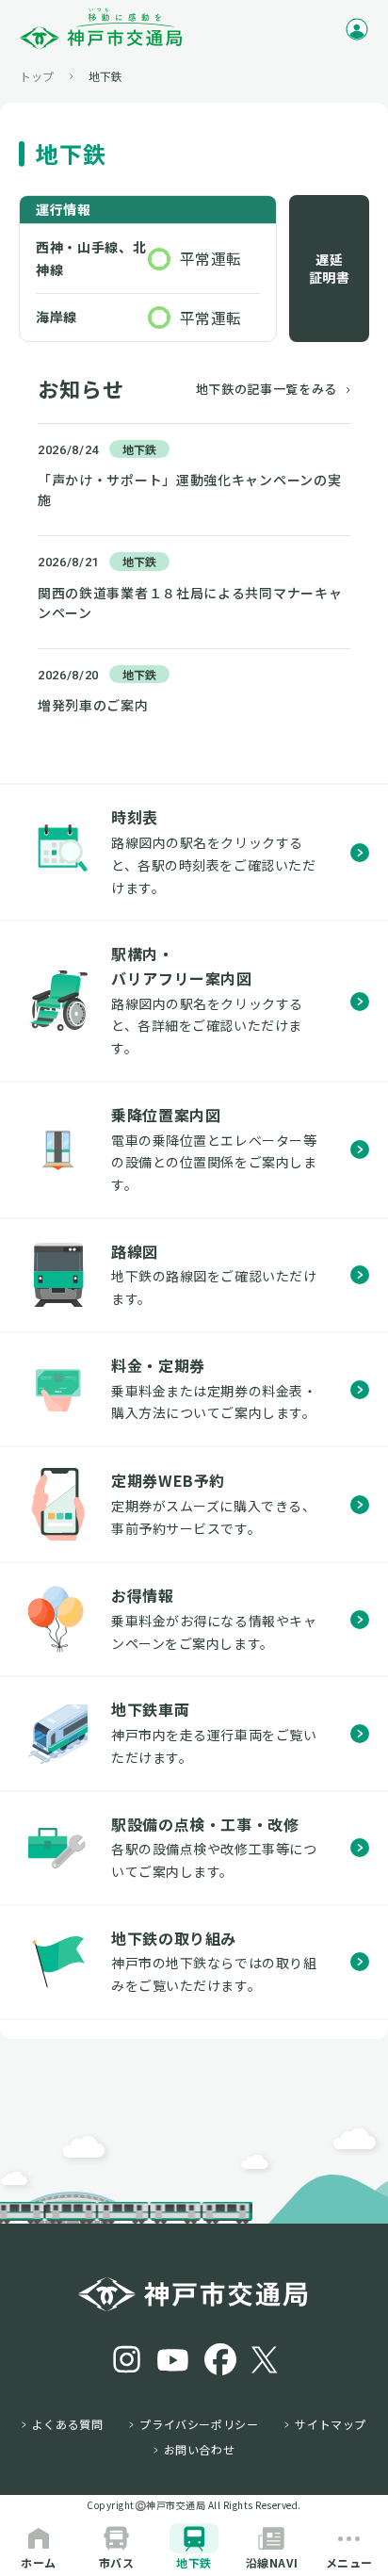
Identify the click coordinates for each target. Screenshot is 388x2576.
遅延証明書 (330, 269)
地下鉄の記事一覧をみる (267, 389)
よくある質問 (68, 2424)
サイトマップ (331, 2424)
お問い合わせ (200, 2450)
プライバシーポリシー (199, 2424)
